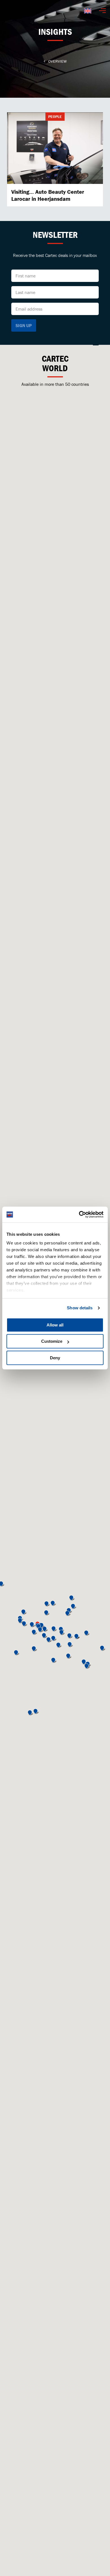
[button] (54, 1629)
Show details (80, 1308)
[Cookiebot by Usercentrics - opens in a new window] (79, 1214)
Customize (52, 1341)
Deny (55, 1358)
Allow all (55, 1325)
